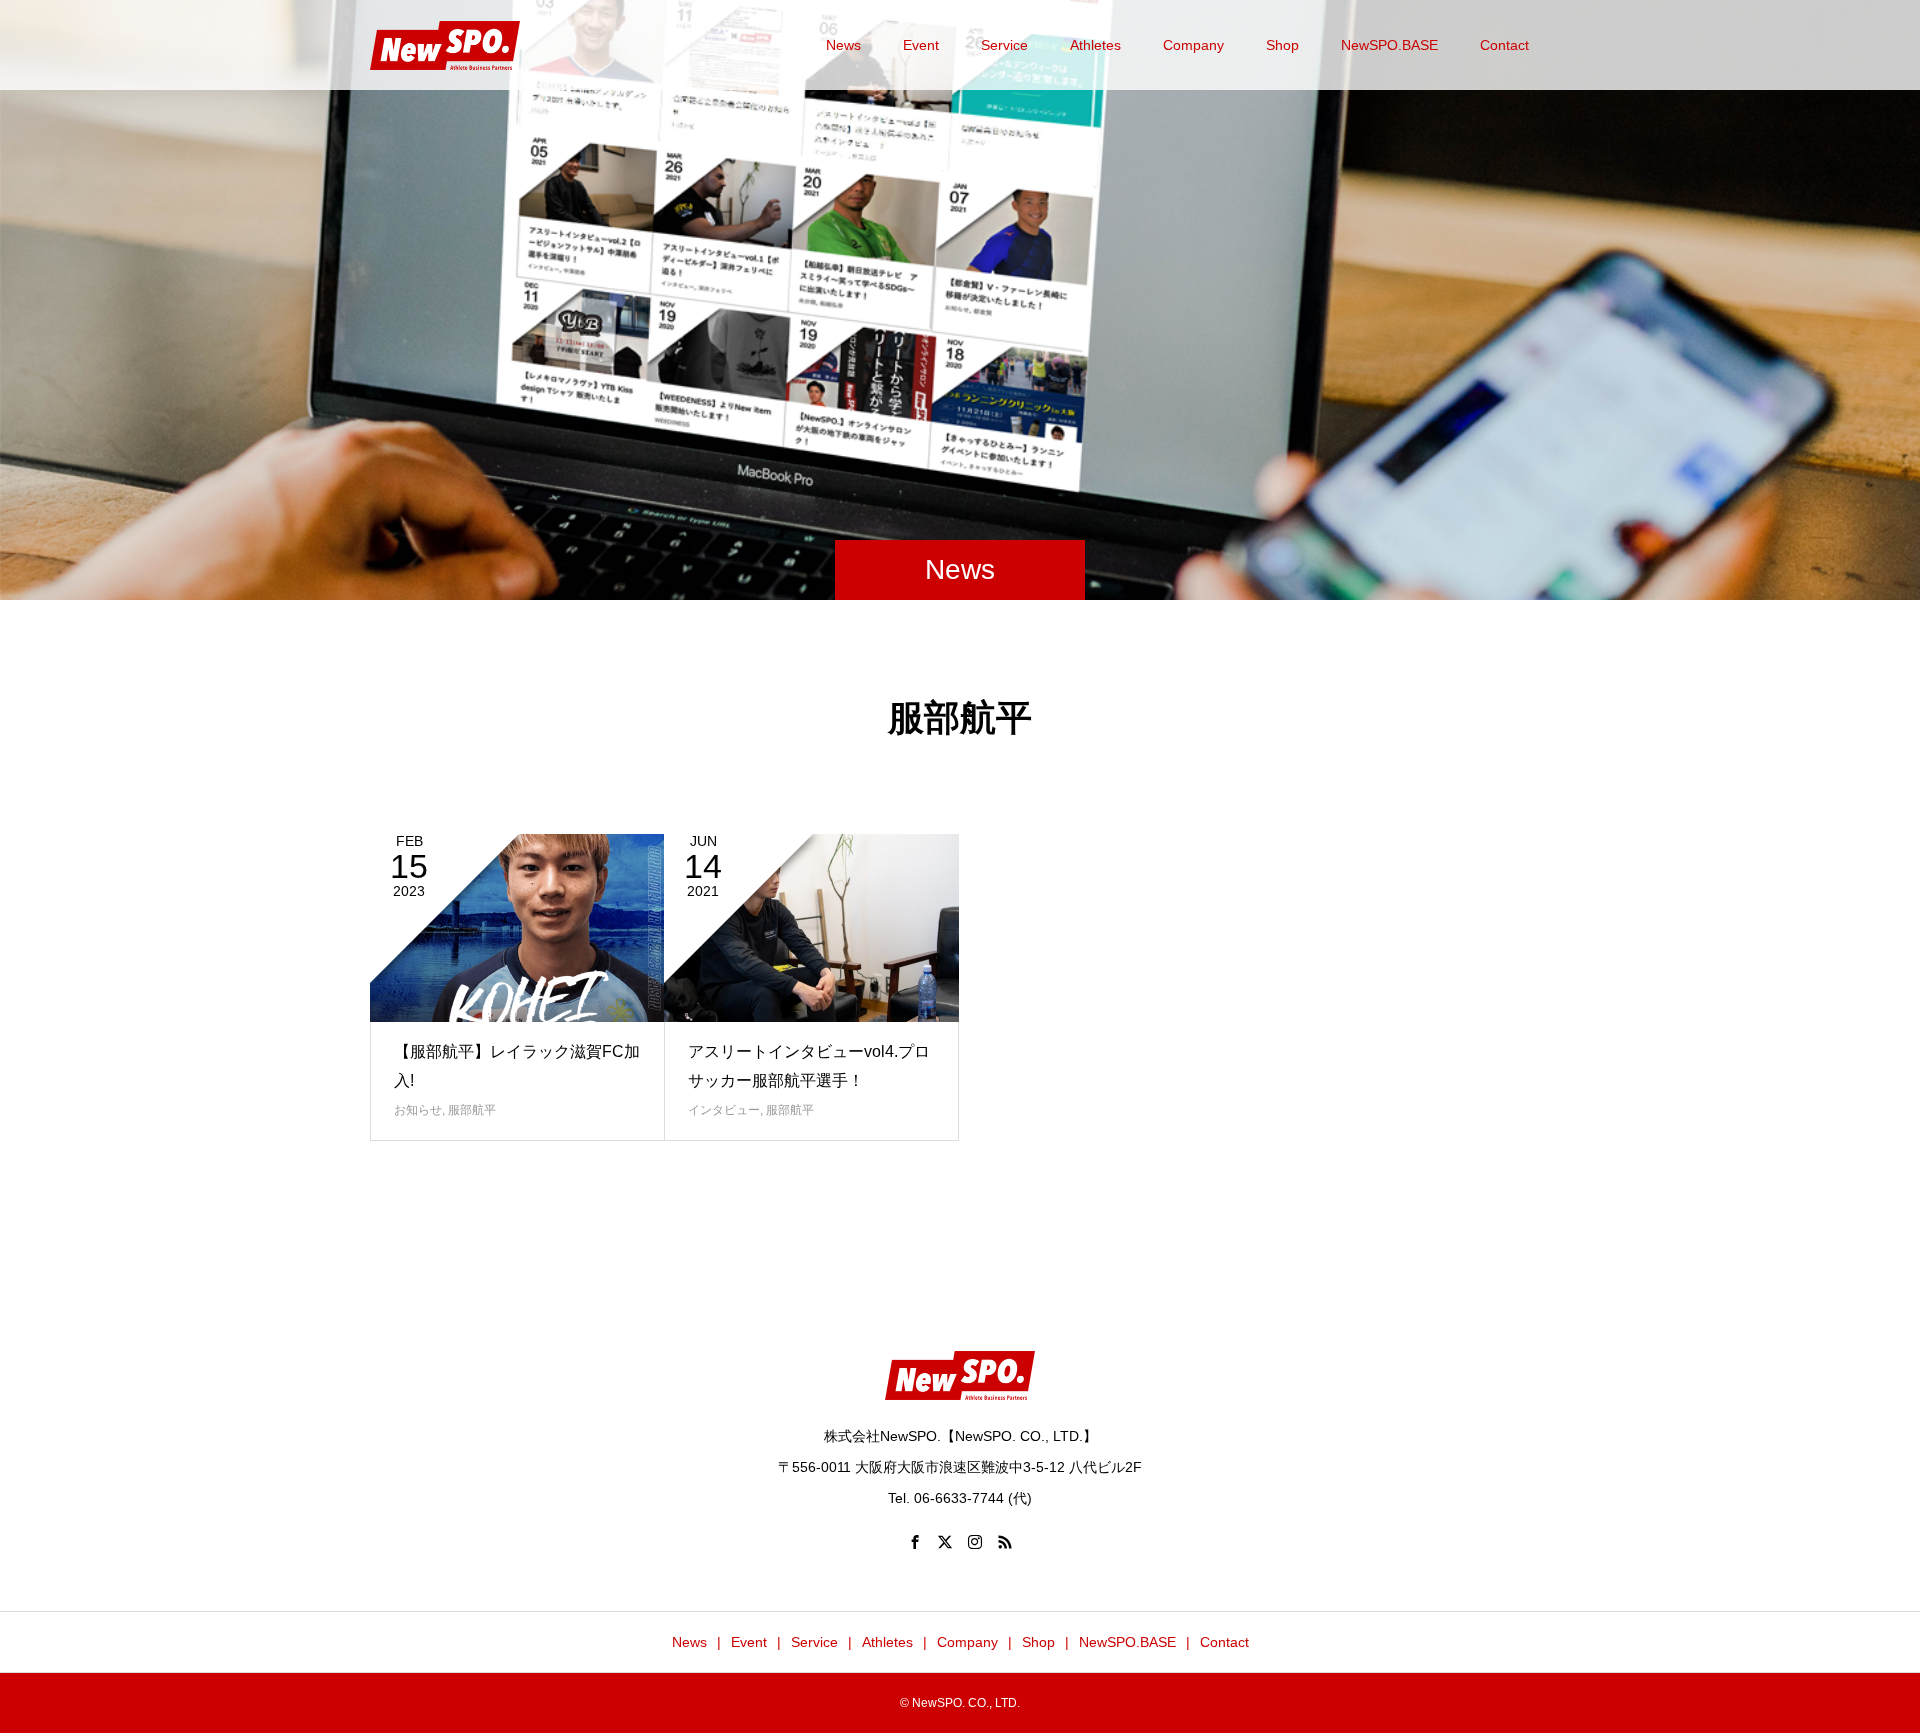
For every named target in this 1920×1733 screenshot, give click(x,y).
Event (921, 45)
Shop (1282, 45)
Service (1004, 45)
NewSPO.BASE (1389, 45)
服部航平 (472, 1110)
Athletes (1095, 45)
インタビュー (724, 1110)
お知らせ (418, 1110)
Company (1193, 45)
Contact (1504, 45)
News (843, 45)
